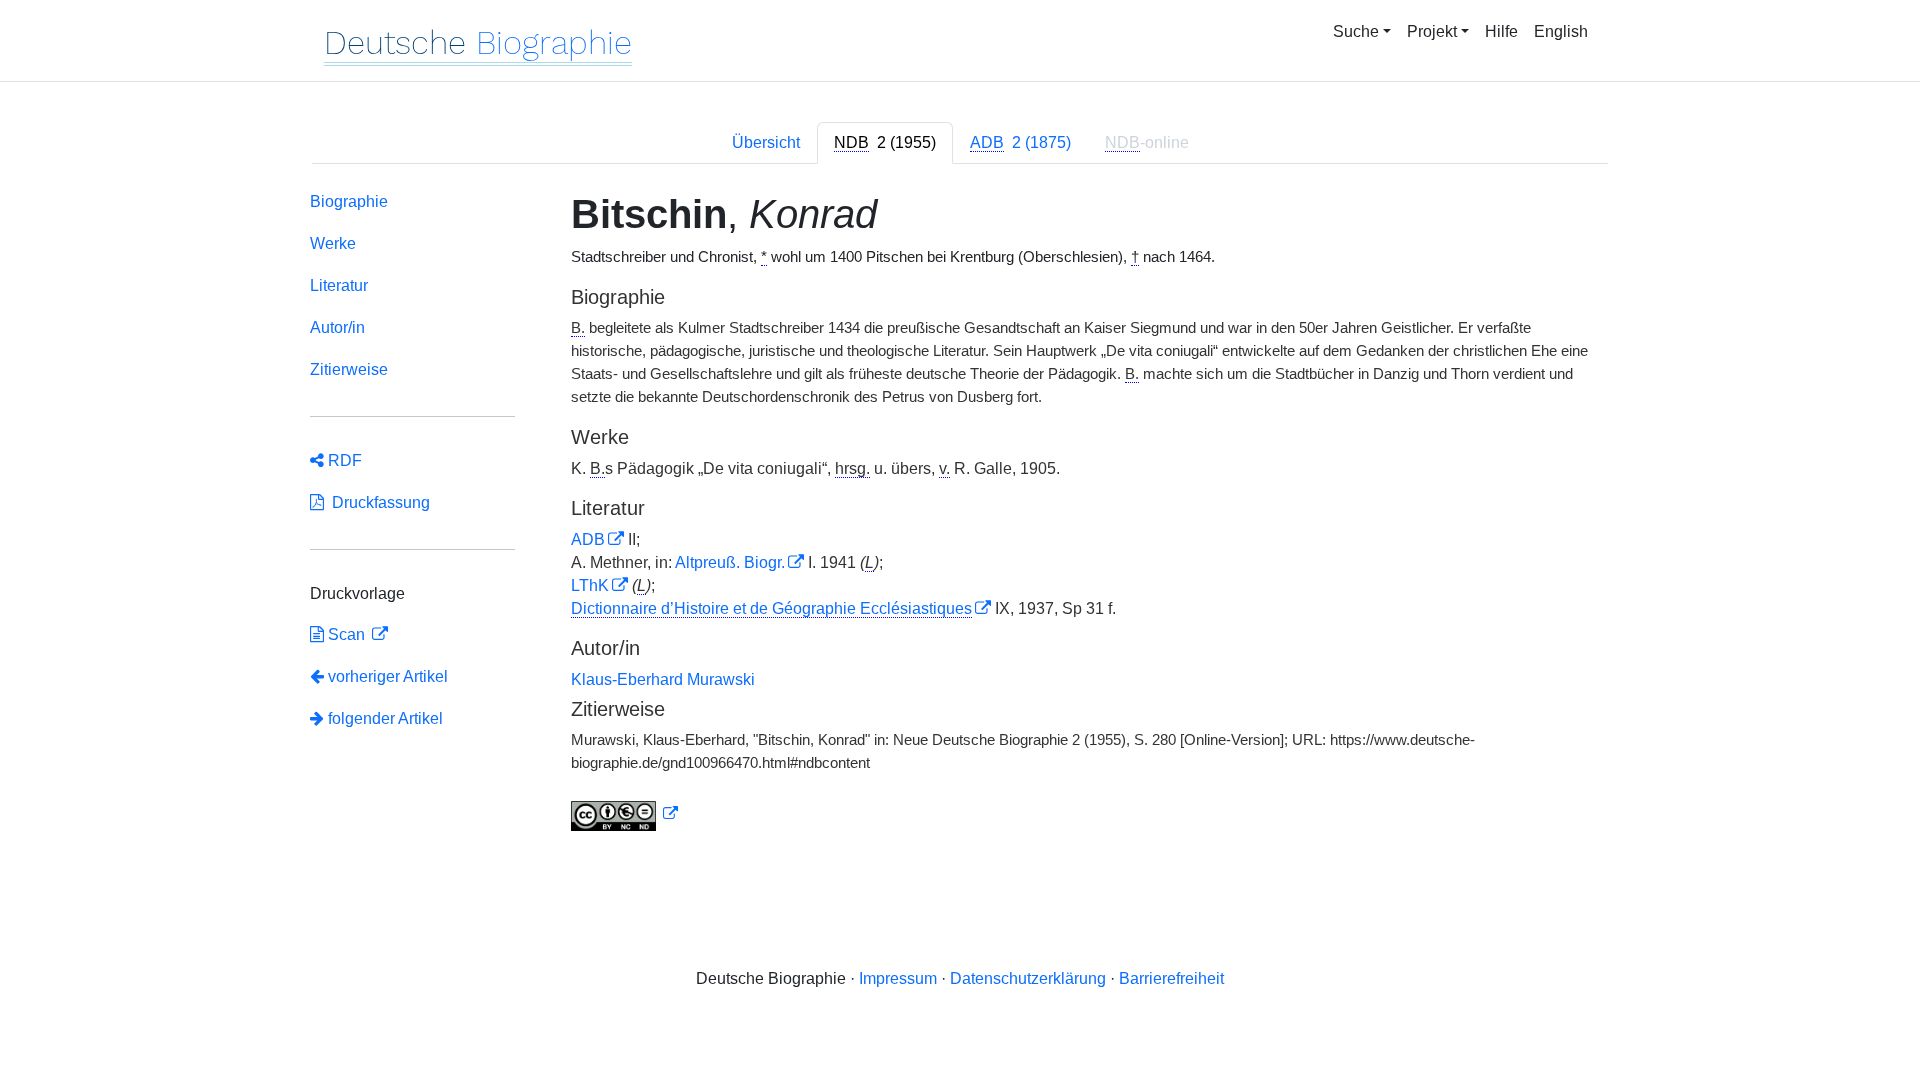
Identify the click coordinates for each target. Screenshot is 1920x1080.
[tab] (885, 143)
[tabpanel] (960, 515)
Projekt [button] (1432, 31)
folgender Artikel (383, 718)
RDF (343, 460)
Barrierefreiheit (1171, 978)
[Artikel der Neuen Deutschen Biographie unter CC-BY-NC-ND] (625, 814)
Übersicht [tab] (766, 142)
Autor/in (337, 327)
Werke (333, 243)
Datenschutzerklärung (1028, 978)
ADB (588, 539)
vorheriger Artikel (388, 676)
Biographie (349, 201)
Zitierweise (349, 369)
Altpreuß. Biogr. (730, 562)
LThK (590, 585)
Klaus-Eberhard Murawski (663, 679)
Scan (346, 634)
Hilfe (1501, 31)
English (1561, 31)
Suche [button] (1356, 31)
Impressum (898, 978)
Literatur (339, 285)
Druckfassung (377, 502)
